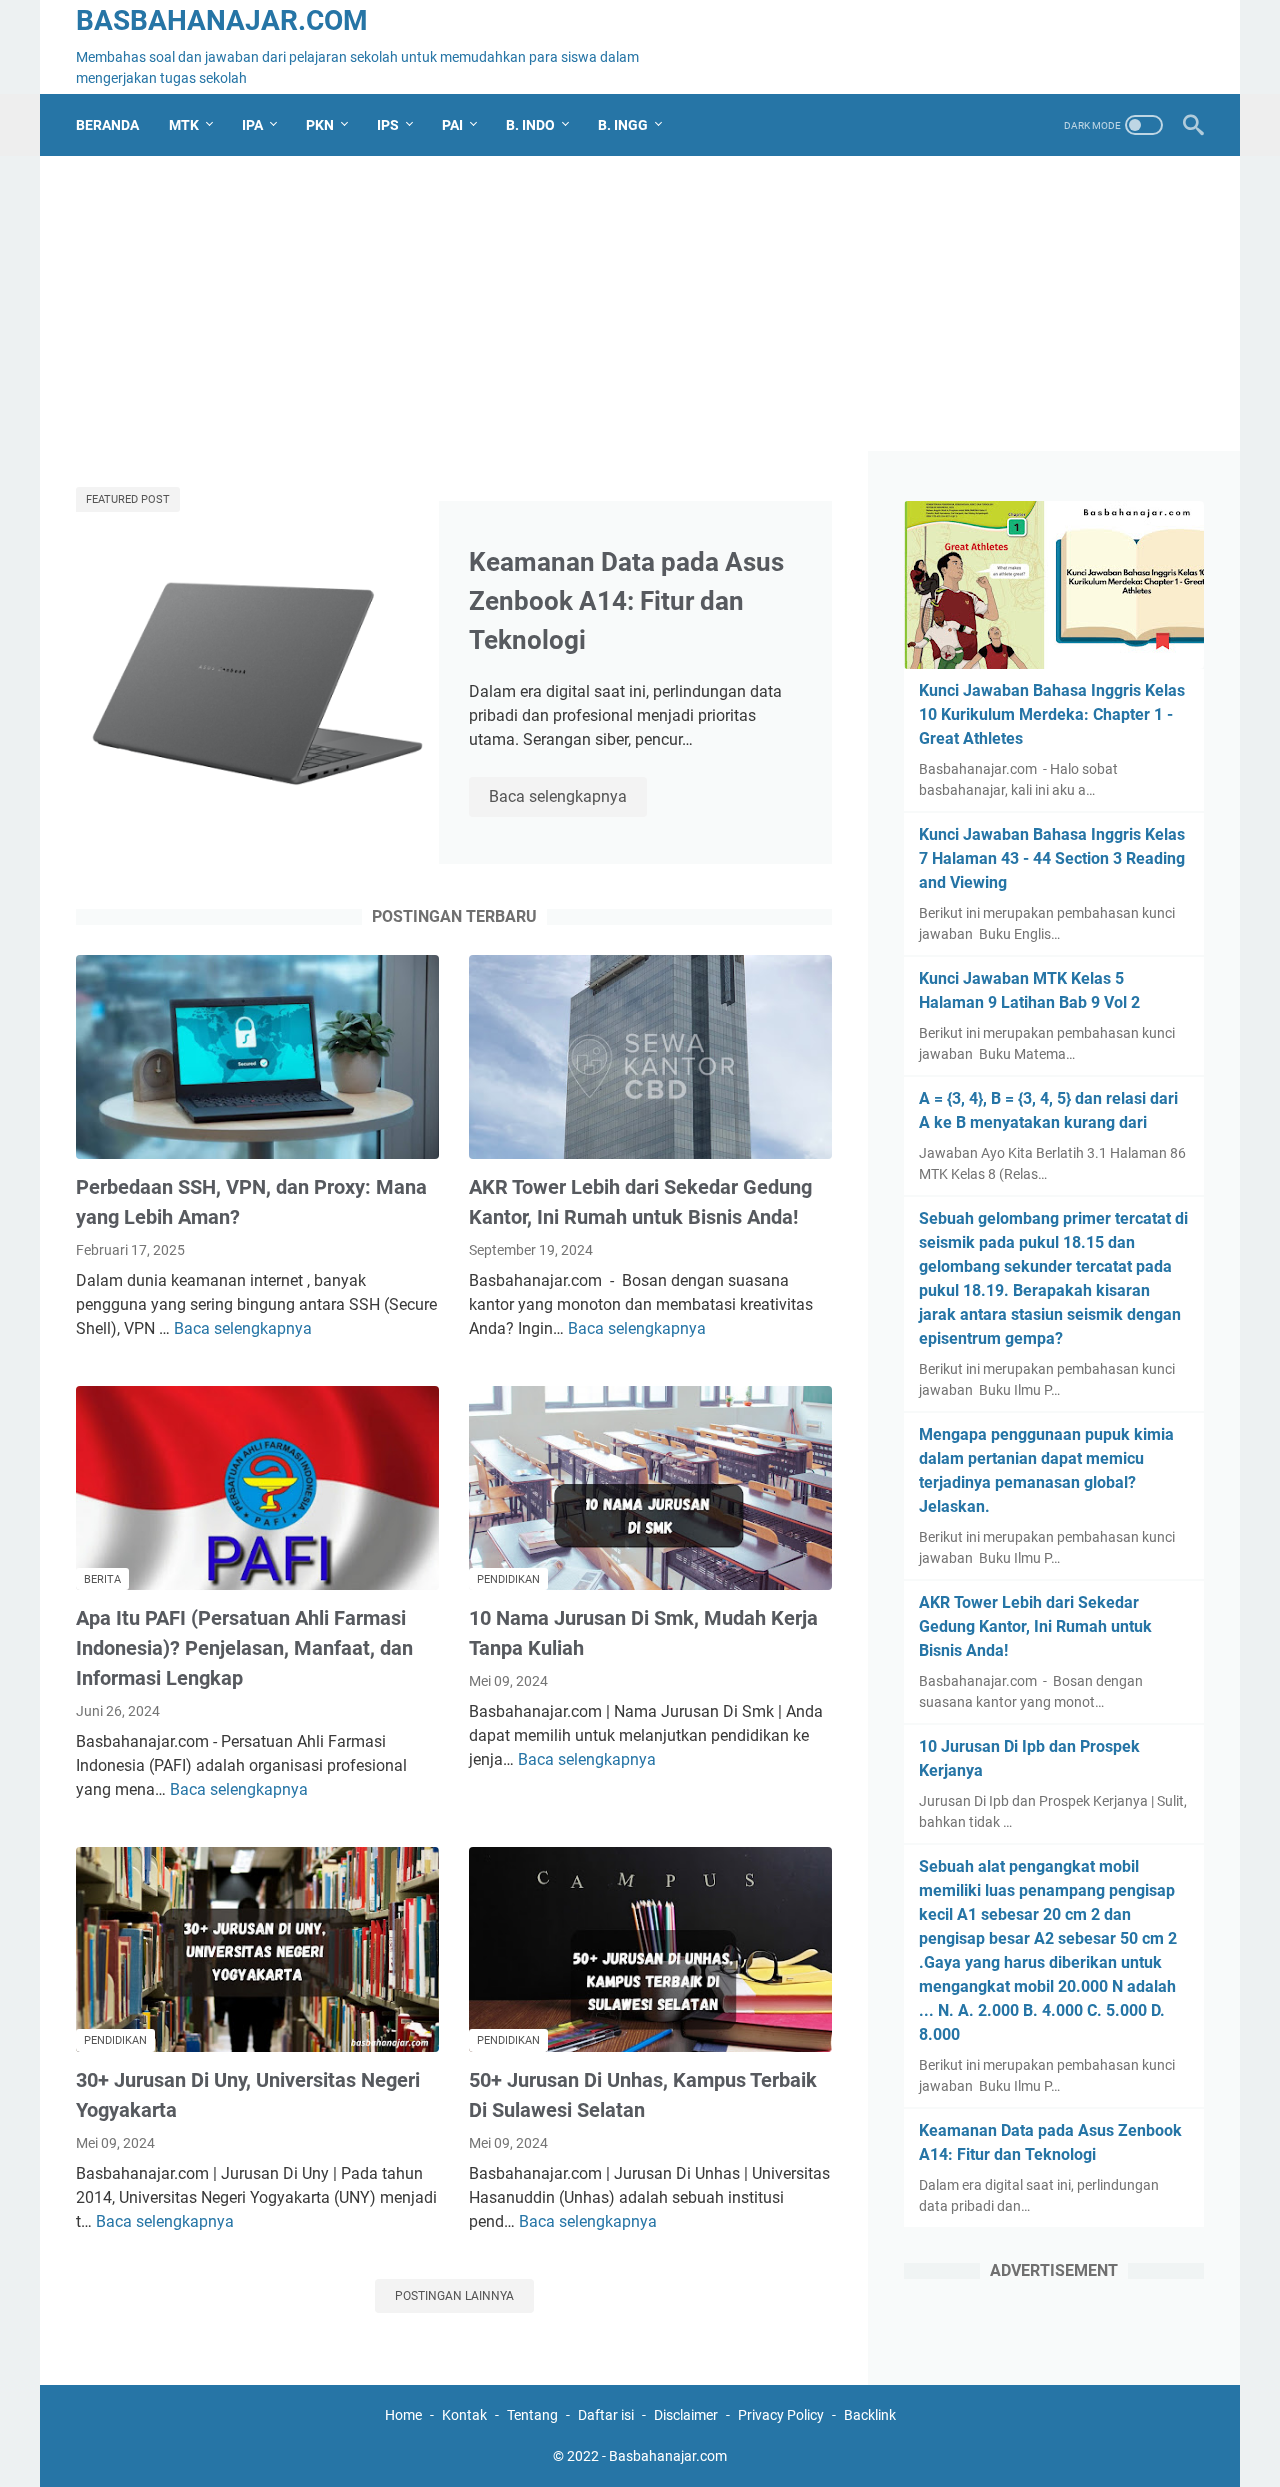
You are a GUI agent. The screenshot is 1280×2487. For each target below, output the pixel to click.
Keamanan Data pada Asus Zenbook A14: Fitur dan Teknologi (626, 601)
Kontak (464, 2415)
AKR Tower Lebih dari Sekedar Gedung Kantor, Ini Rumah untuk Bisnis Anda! (1035, 1626)
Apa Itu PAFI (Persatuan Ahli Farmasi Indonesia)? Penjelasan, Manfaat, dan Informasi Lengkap (244, 1648)
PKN (320, 125)
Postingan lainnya (454, 2296)
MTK (184, 125)
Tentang (532, 2415)
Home (403, 2415)
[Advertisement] (640, 311)
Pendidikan (508, 1579)
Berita (102, 1579)
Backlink (870, 2415)
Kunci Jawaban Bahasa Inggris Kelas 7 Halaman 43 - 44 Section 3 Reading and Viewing (1052, 858)
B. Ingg (623, 125)
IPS (388, 125)
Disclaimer (686, 2415)
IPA (252, 125)
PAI (452, 125)
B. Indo (530, 125)
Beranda (107, 125)
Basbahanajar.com (222, 20)
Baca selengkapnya (568, 798)
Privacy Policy (781, 2415)
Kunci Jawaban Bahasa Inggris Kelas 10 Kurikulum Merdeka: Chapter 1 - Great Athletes (1052, 714)
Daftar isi (606, 2415)
